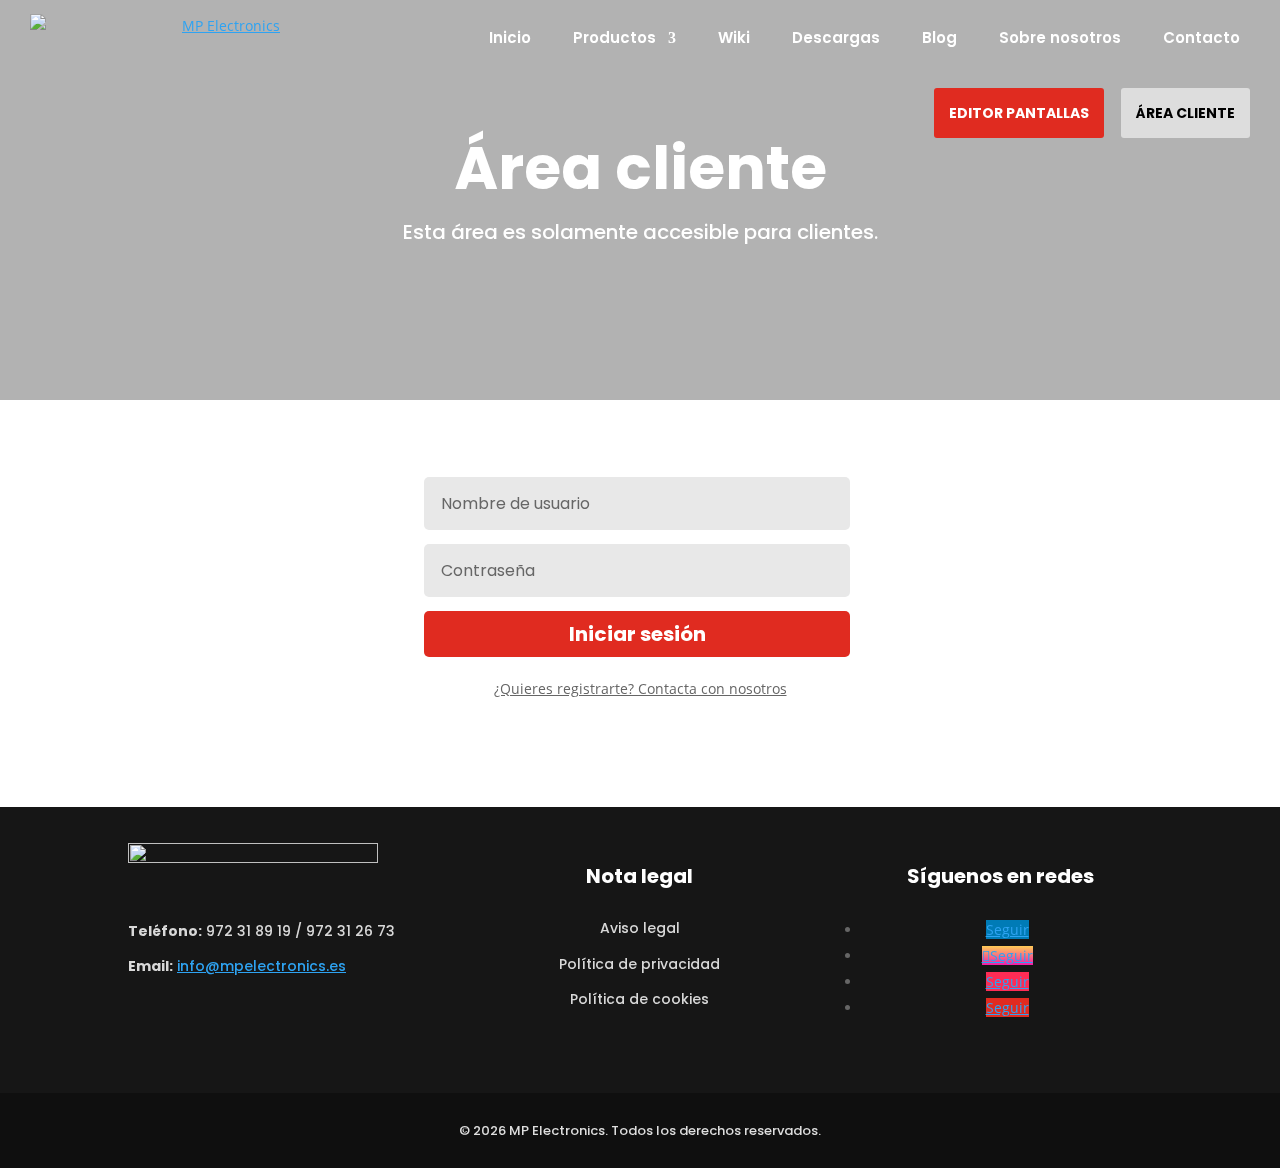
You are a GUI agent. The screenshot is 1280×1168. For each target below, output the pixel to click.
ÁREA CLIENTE (1185, 113)
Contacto (1201, 37)
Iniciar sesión (637, 634)
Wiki (734, 37)
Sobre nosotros (1060, 37)
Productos (614, 37)
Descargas (836, 37)
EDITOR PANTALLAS (1019, 113)
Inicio (510, 37)
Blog (939, 37)
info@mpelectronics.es (261, 966)
